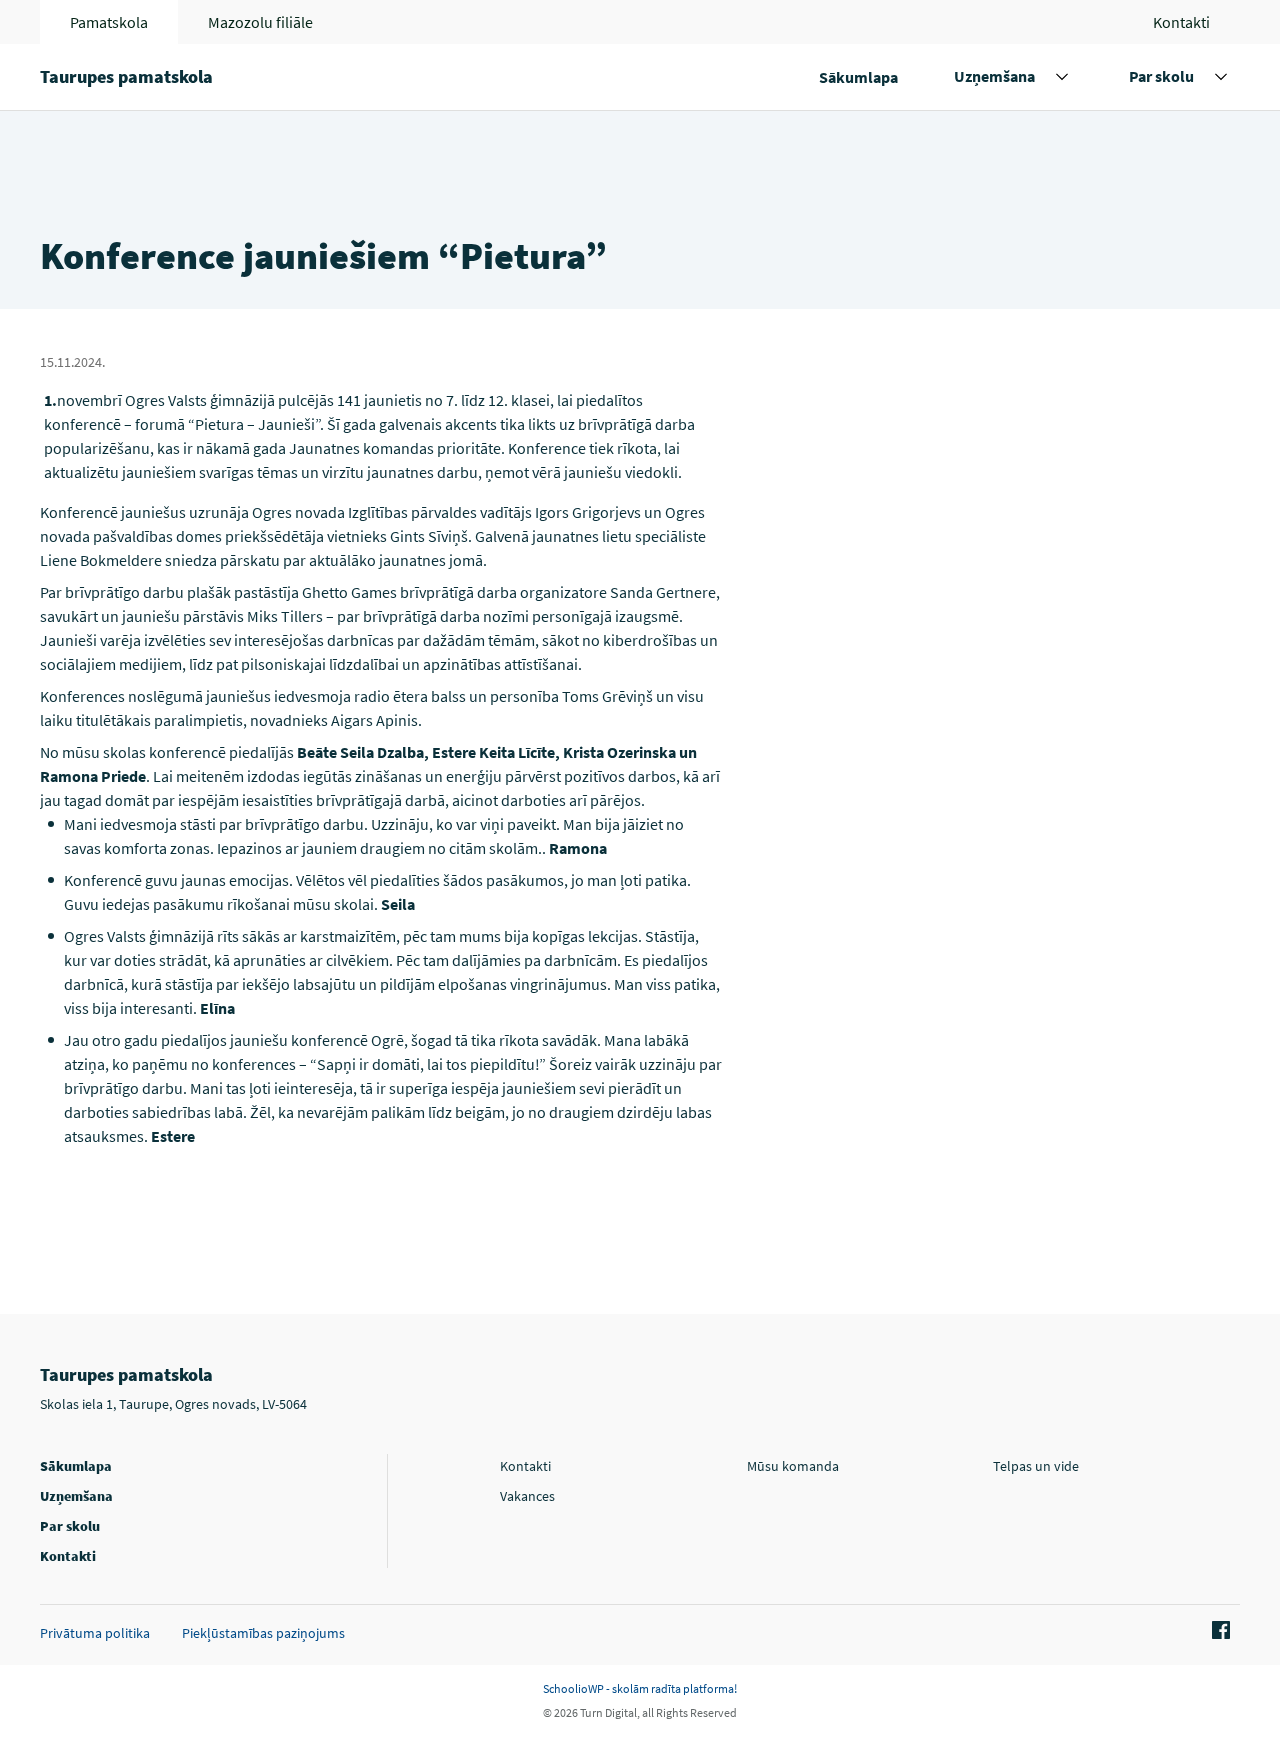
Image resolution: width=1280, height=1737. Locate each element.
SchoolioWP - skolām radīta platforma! (640, 1688)
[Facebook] (1218, 1631)
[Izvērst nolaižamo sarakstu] (1062, 77)
